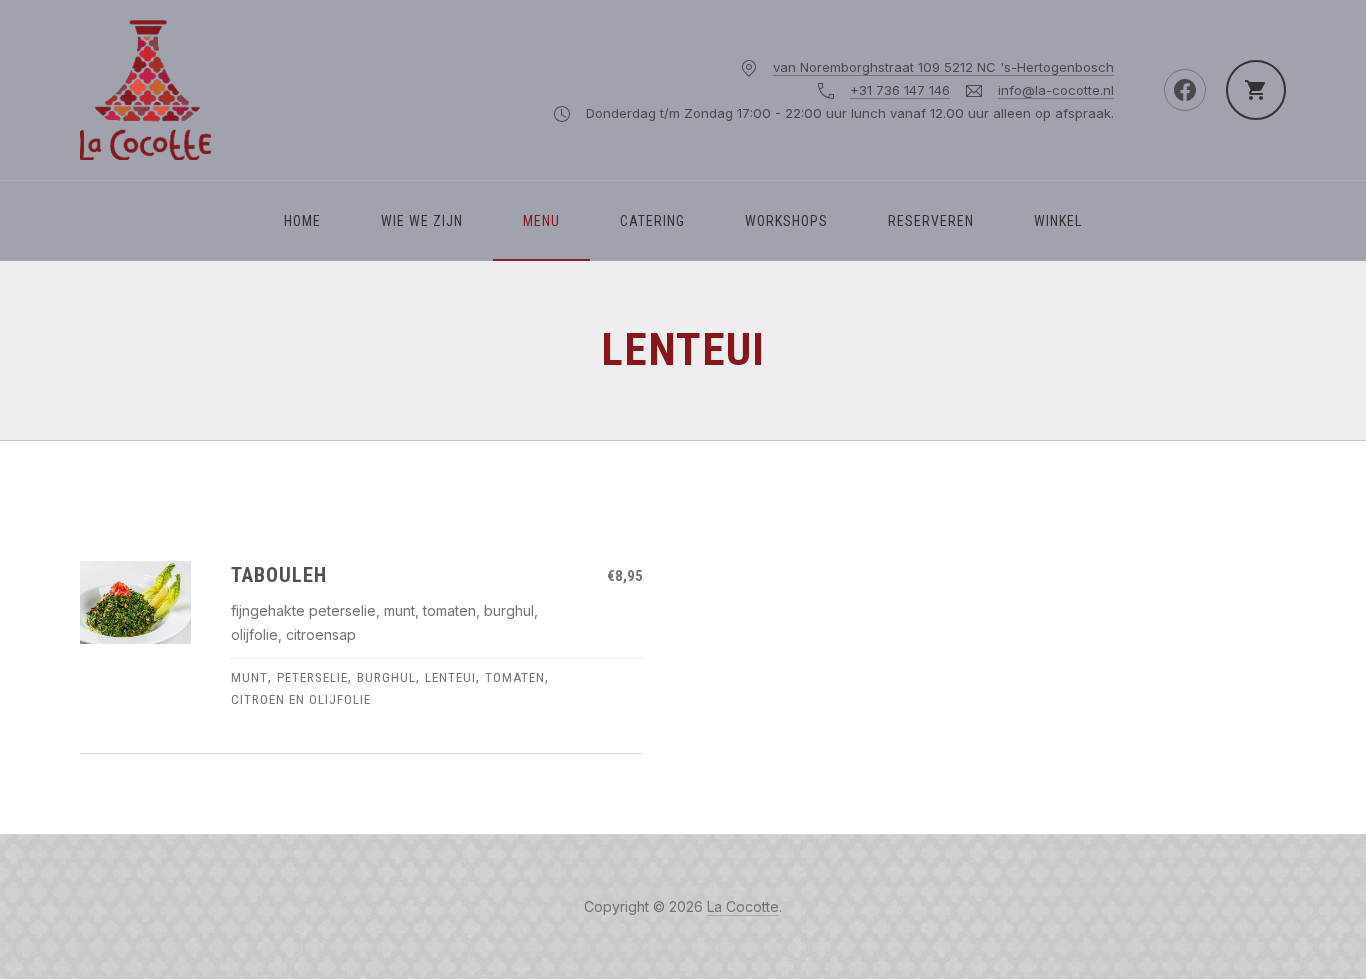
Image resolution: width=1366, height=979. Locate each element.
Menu (541, 221)
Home (302, 221)
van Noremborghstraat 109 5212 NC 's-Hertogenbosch (943, 67)
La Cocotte (743, 906)
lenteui (450, 677)
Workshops (786, 221)
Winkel (1058, 221)
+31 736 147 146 (900, 90)
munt (249, 677)
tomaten (515, 677)
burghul (386, 677)
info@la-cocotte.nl (1056, 90)
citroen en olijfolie (301, 699)
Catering (652, 221)
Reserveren (931, 221)
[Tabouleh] (135, 602)
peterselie (312, 677)
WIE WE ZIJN (422, 221)
